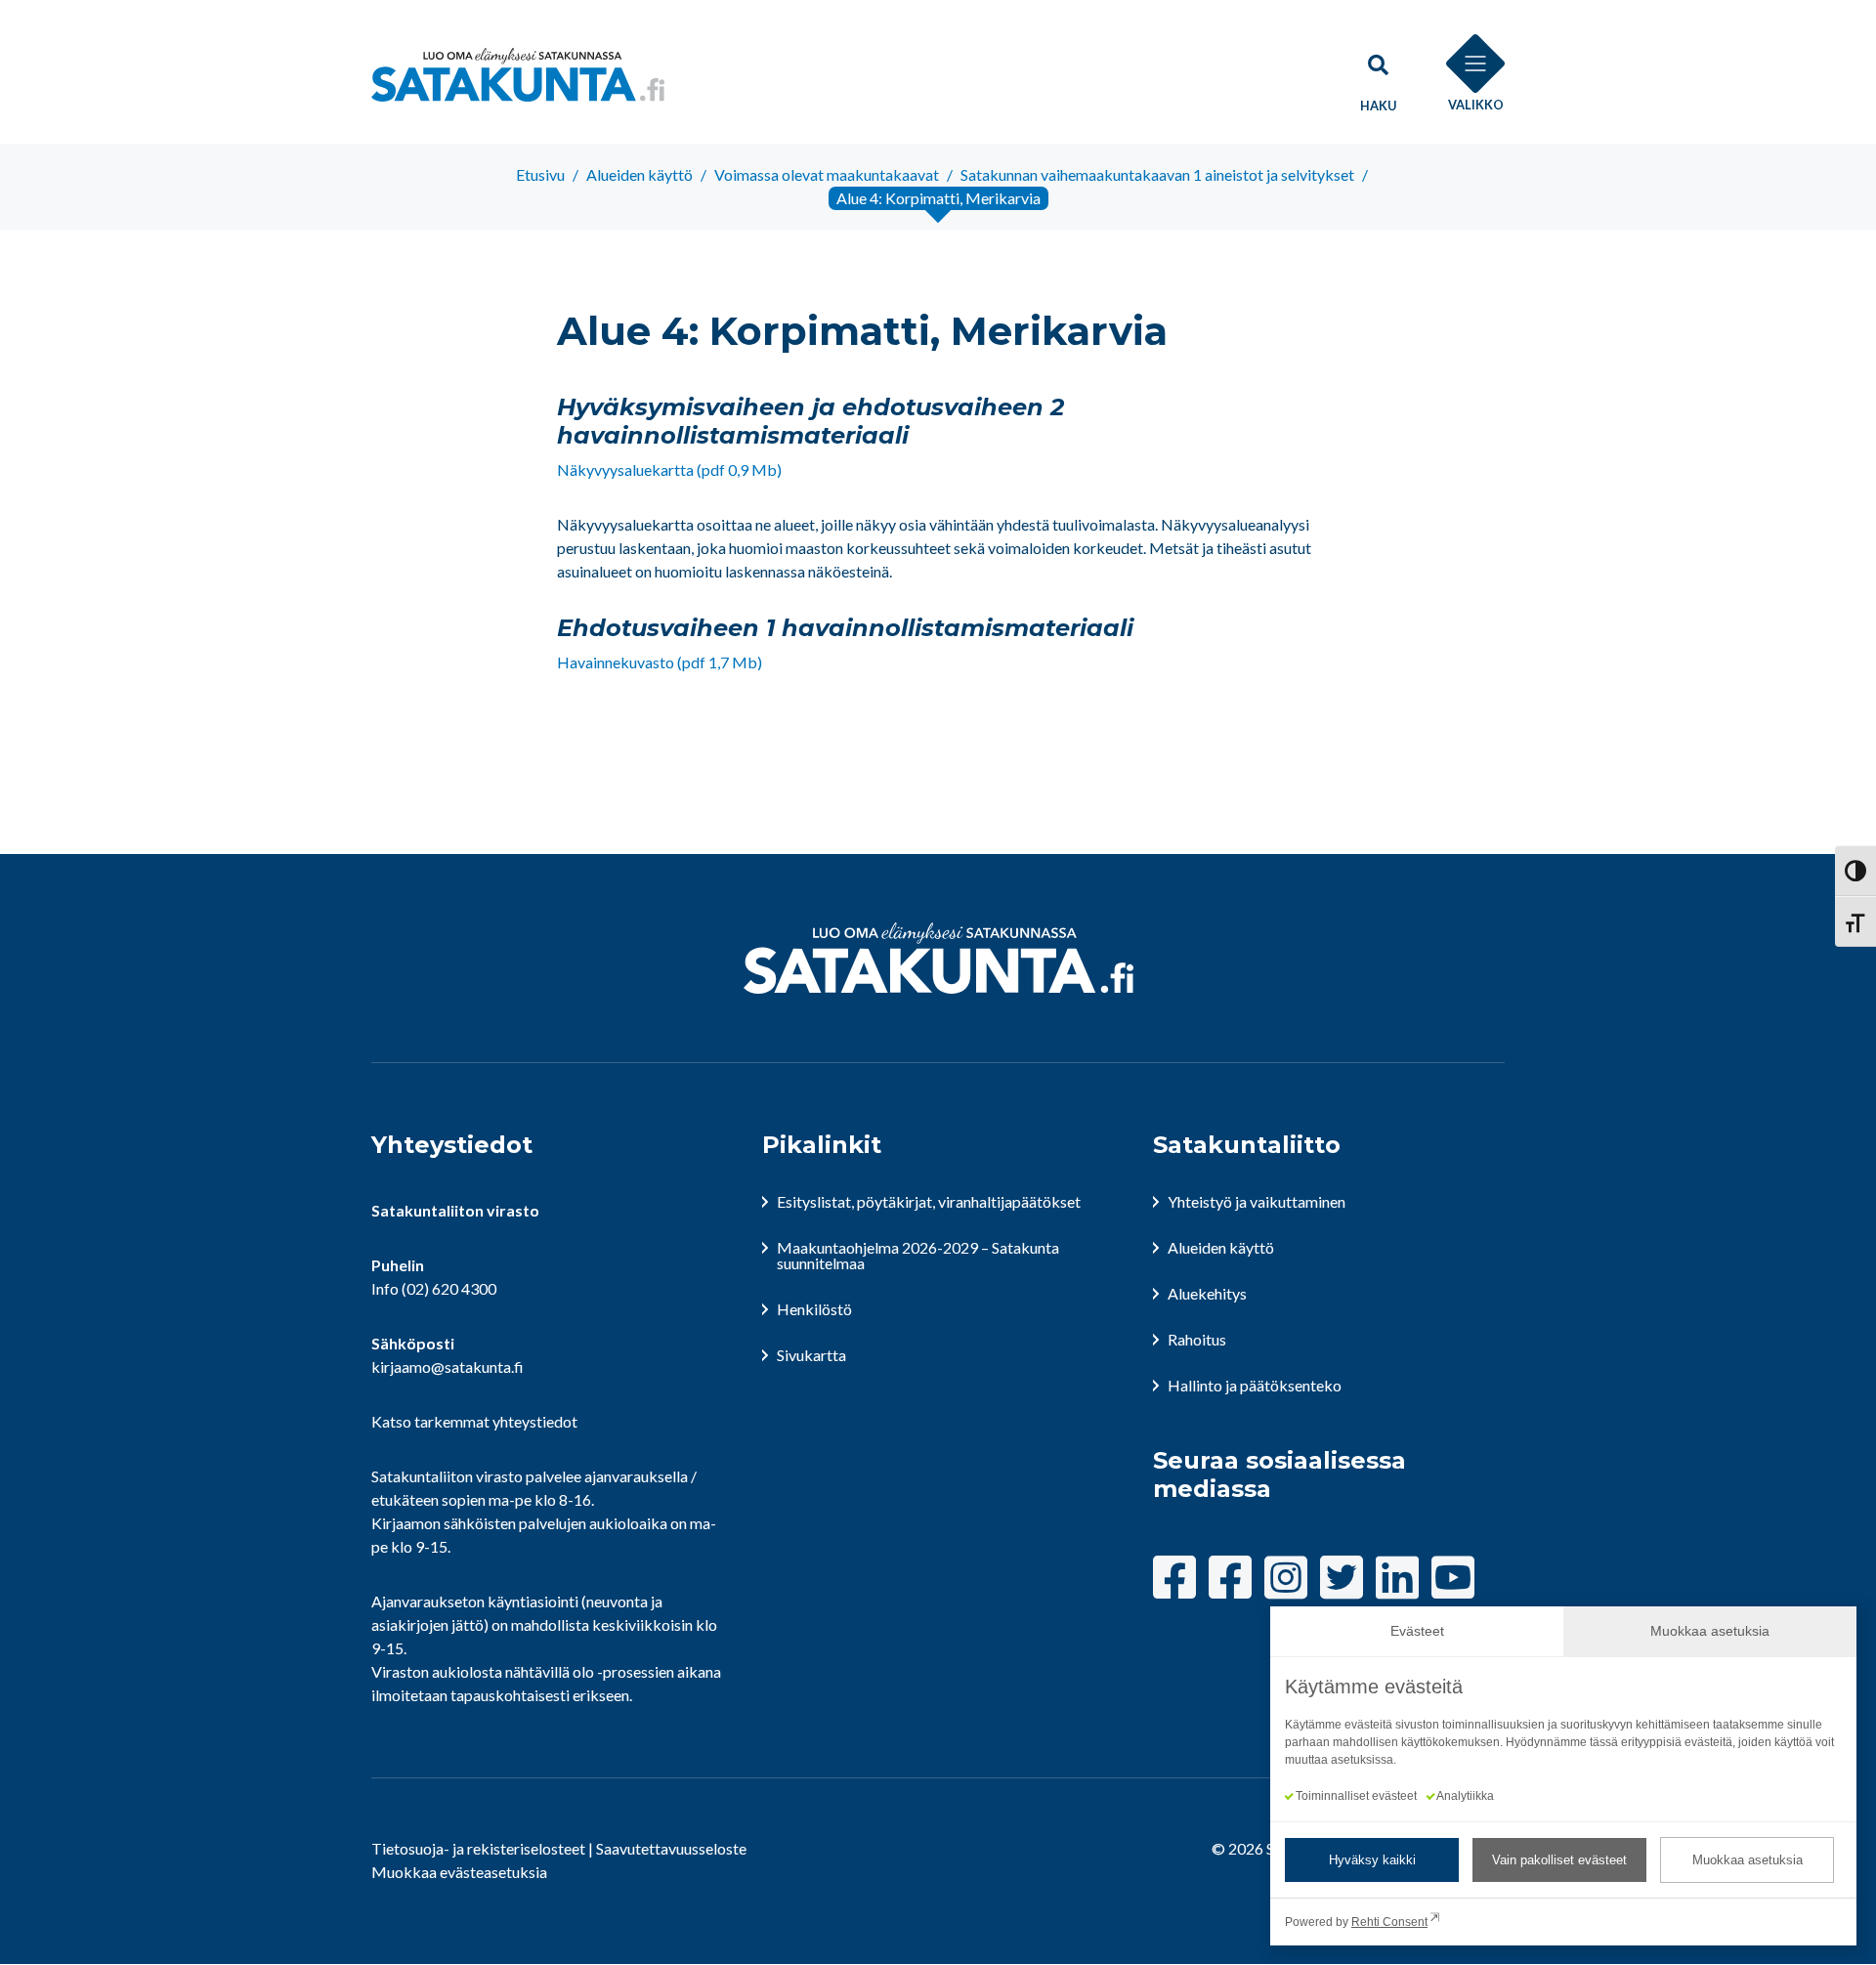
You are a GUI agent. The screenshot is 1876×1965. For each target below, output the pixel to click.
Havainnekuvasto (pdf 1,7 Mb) (660, 662)
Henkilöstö (814, 1309)
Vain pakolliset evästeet (1559, 1860)
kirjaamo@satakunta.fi (448, 1367)
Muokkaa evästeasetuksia (459, 1872)
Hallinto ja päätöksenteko (1255, 1385)
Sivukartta (811, 1355)
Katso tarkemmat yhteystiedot (474, 1421)
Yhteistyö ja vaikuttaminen (1257, 1201)
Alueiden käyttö (1221, 1247)
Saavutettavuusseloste (671, 1848)
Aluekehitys (1207, 1293)
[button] (1378, 74)
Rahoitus (1197, 1339)
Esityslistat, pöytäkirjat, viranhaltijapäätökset (929, 1201)
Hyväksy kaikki (1372, 1860)
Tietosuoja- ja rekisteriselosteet (478, 1848)
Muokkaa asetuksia (1748, 1860)
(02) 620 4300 (449, 1288)
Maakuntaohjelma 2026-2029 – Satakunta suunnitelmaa (918, 1255)
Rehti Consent (1389, 1922)
